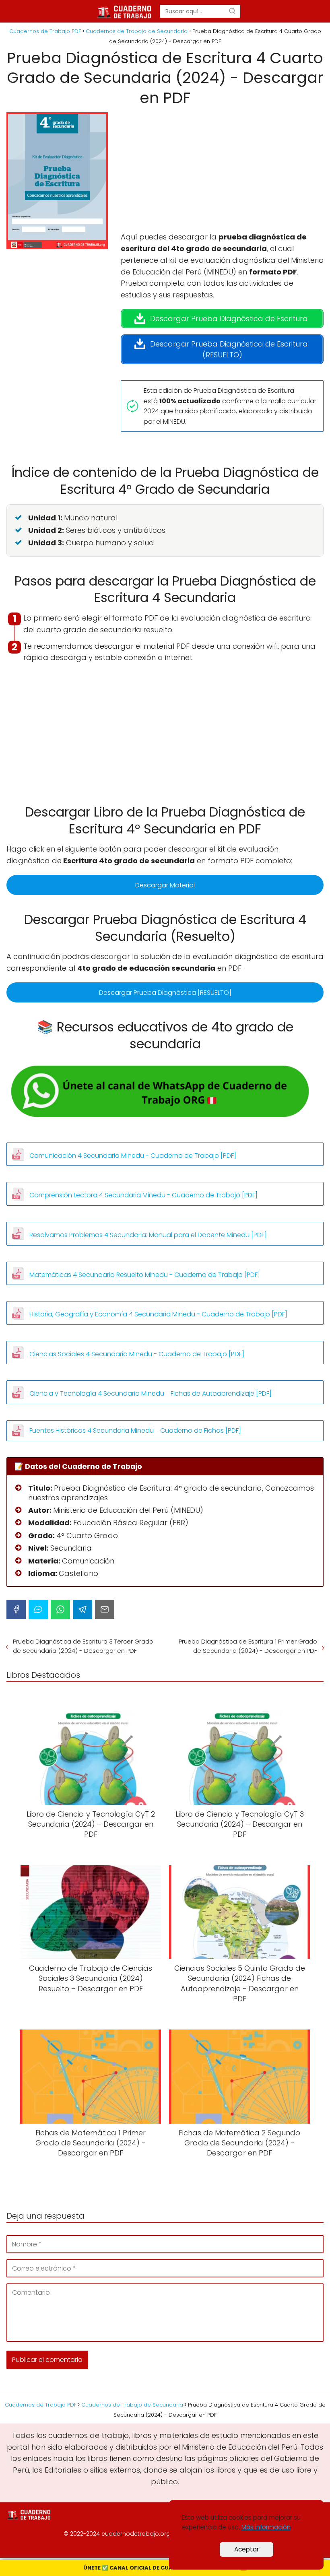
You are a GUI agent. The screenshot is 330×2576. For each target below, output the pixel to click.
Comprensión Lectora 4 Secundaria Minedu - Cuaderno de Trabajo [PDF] (143, 1195)
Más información (266, 2527)
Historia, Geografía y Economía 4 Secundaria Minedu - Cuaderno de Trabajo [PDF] (158, 1314)
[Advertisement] (222, 172)
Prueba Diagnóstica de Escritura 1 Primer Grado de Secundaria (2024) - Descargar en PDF (248, 1646)
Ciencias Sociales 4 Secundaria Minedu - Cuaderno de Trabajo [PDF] (137, 1354)
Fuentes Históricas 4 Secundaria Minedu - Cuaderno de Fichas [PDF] (135, 1430)
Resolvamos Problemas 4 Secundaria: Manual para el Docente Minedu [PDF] (148, 1235)
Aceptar (246, 2549)
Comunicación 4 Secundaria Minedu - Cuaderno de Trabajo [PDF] (133, 1156)
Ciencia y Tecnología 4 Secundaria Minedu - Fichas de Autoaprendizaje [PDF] (151, 1393)
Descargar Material (165, 885)
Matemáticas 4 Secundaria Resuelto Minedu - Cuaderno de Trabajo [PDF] (145, 1275)
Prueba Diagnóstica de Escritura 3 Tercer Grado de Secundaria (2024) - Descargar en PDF (83, 1646)
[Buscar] (232, 11)
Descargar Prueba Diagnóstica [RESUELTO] (165, 993)
